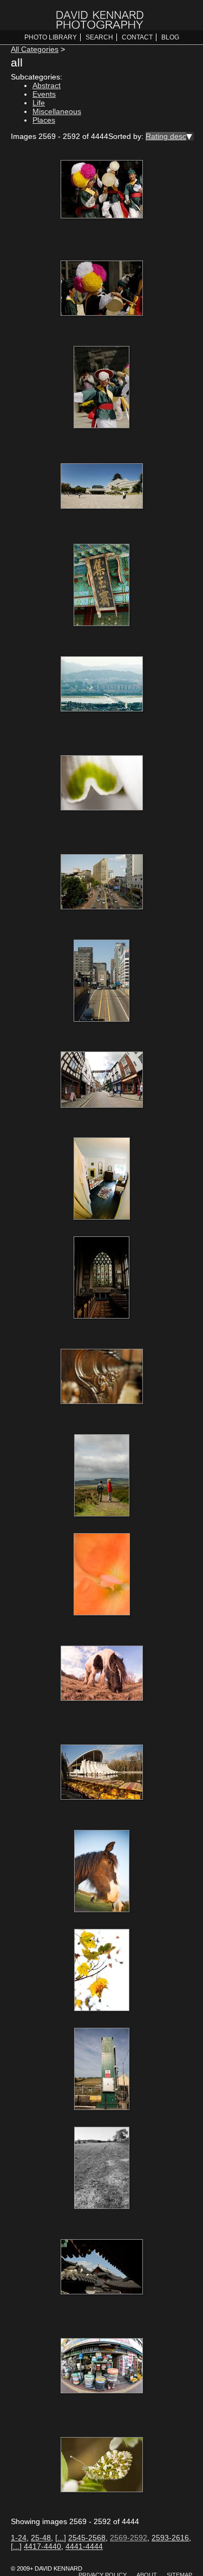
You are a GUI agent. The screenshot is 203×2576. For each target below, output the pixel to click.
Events (44, 94)
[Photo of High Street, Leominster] (102, 1081)
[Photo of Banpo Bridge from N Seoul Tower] (102, 685)
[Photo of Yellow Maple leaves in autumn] (102, 1971)
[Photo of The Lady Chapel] (102, 1279)
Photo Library (51, 37)
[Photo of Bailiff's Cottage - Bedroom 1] (102, 1180)
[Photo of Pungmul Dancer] (102, 388)
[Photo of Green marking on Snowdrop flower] (102, 784)
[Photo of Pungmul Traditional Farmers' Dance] (102, 190)
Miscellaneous (57, 111)
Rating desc (166, 136)
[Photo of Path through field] (102, 2169)
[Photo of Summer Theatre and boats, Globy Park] (102, 1773)
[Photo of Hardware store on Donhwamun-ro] (102, 2367)
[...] (61, 2538)
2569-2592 (129, 2538)
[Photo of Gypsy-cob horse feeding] (102, 1674)
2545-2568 (87, 2538)
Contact (137, 37)
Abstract (47, 85)
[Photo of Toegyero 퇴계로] (102, 883)
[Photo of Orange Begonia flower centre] (102, 1575)
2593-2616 (170, 2538)
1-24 (19, 2538)
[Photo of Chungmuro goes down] (102, 982)
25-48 (41, 2538)
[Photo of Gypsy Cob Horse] (102, 1872)
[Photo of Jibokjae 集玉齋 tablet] (102, 586)
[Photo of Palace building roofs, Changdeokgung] (102, 2268)
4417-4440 (42, 2546)
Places (44, 120)
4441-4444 (84, 2546)
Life (39, 103)
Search (99, 37)
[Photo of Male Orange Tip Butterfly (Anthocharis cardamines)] (102, 2466)
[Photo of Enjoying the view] (102, 1476)
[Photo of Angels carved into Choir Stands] (102, 1377)
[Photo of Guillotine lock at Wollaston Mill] (102, 2070)
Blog (170, 37)
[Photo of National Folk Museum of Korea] (102, 487)
